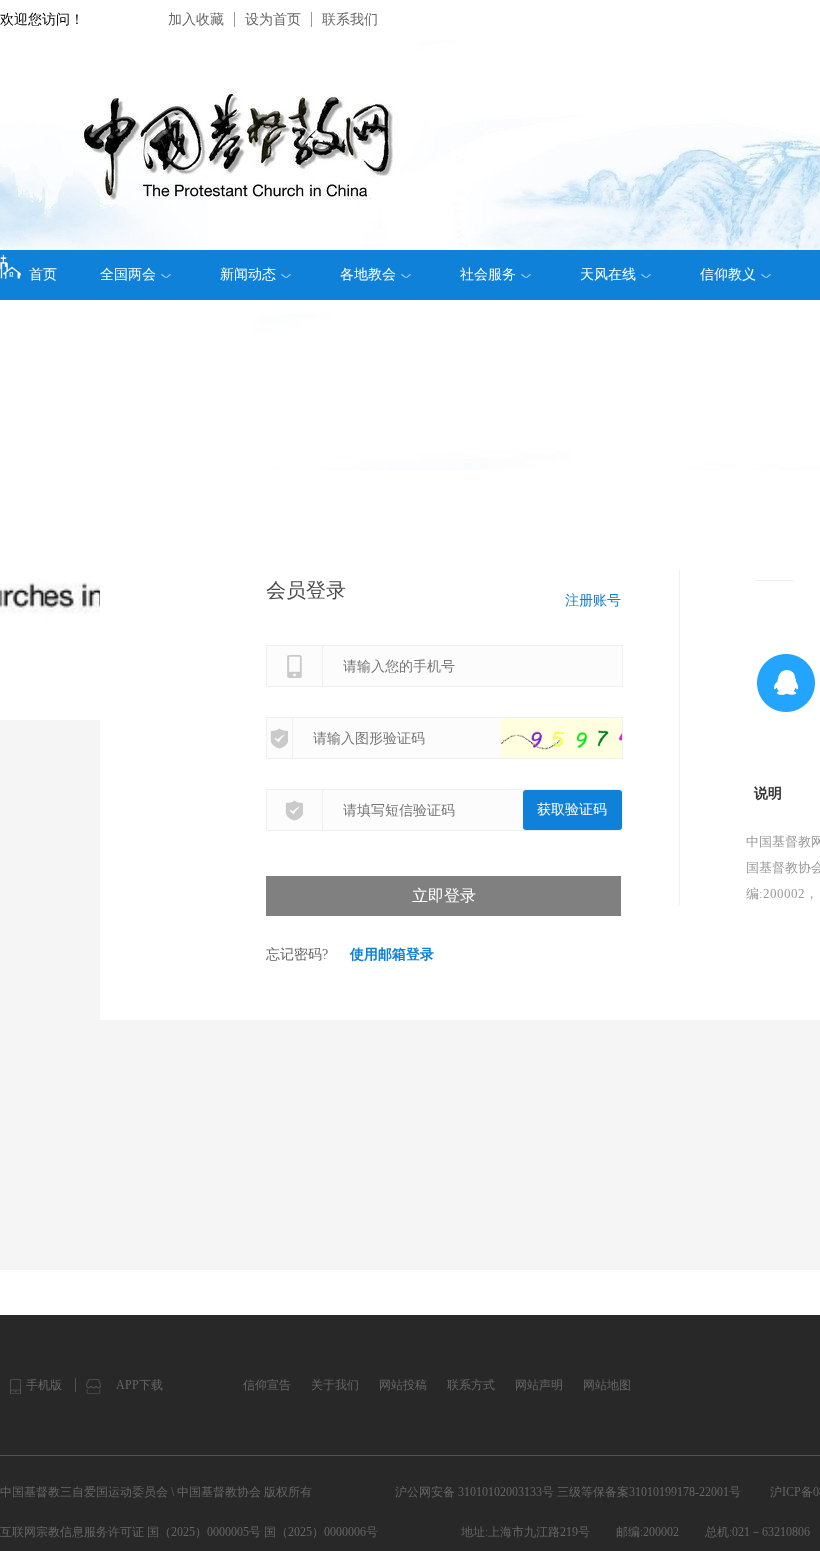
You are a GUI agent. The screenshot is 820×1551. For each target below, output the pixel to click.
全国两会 (128, 274)
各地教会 (368, 274)
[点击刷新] (581, 738)
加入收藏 (196, 19)
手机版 (44, 1385)
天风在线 (608, 274)
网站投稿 (403, 1385)
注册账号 (593, 600)
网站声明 (539, 1385)
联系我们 (350, 19)
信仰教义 (728, 274)
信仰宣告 (267, 1385)
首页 (43, 274)
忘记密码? (297, 954)
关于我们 (335, 1385)
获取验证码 (572, 809)
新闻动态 (248, 274)
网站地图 (607, 1385)
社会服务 (488, 274)
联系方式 (471, 1385)
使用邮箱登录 (392, 954)
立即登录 (444, 895)
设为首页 (273, 19)
